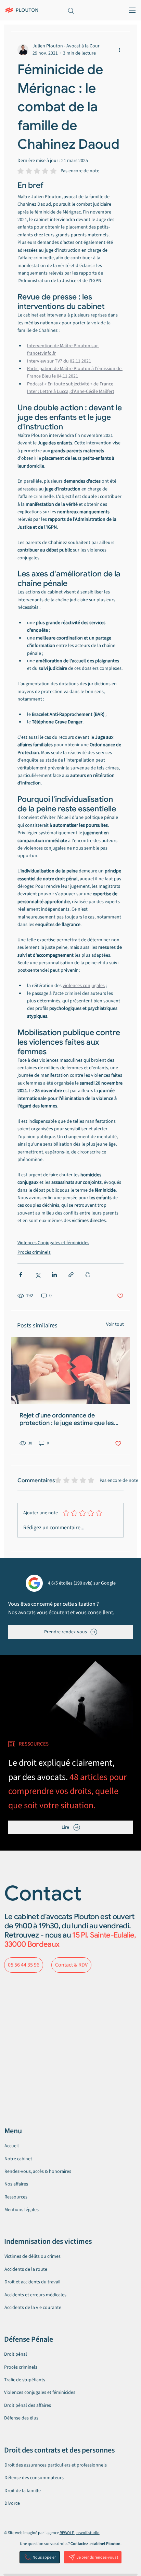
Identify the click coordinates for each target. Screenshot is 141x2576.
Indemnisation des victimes (48, 2241)
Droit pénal (16, 2354)
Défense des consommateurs (34, 2478)
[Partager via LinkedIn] (54, 1275)
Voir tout (115, 1324)
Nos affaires (16, 2184)
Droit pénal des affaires (28, 2405)
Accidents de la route (26, 2269)
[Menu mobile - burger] (130, 10)
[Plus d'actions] (119, 50)
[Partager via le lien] (71, 1275)
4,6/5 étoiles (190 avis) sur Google (82, 1583)
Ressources (16, 2197)
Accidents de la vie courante (33, 2308)
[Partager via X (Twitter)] (37, 1275)
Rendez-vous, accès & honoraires (38, 2172)
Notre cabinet (18, 2159)
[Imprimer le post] (88, 1275)
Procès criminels (34, 1252)
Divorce (12, 2503)
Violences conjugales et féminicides (40, 2393)
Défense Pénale (29, 2339)
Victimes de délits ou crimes (33, 2256)
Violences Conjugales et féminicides (53, 1243)
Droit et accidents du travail (33, 2282)
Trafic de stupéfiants (25, 2380)
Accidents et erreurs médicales (35, 2295)
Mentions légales (22, 2210)
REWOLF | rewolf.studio (80, 2533)
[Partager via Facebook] (21, 1275)
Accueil (12, 2146)
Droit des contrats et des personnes (59, 2450)
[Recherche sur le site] (70, 10)
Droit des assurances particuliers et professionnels (56, 2465)
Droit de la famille (23, 2491)
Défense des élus (21, 2418)
